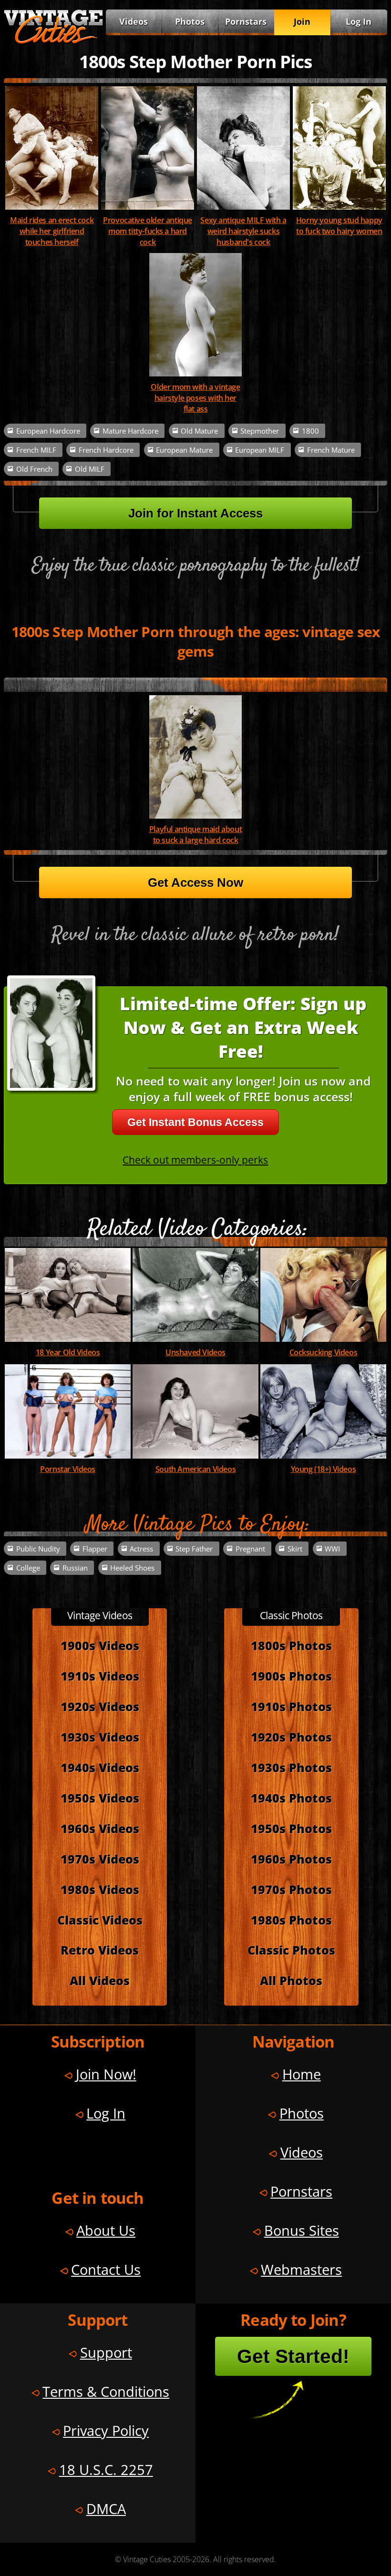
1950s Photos (291, 1829)
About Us (106, 2230)
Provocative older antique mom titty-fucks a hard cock (148, 231)
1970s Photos (291, 1890)
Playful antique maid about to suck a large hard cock (195, 834)
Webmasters (301, 2269)
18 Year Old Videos (68, 1352)
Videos (134, 21)
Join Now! (106, 2074)
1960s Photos (291, 1859)
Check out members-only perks (195, 1160)
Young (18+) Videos (324, 1469)
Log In (359, 21)
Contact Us (106, 2269)
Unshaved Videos (195, 1352)
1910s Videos (100, 1676)
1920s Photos (291, 1737)
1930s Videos (100, 1737)
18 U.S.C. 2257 (106, 2470)
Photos (190, 21)
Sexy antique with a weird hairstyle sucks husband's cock (243, 231)
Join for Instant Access (195, 513)
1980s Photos (291, 1920)
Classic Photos (291, 1950)
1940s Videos (100, 1768)
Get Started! (293, 2356)
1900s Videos (100, 1646)
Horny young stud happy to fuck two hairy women (339, 225)
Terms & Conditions (106, 2391)
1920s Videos (100, 1707)
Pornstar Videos (68, 1469)
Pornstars (246, 21)
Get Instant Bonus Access (195, 1122)
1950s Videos (100, 1798)
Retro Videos (100, 1950)
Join (302, 21)
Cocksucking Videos (324, 1352)
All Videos (100, 1981)
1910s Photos (291, 1707)
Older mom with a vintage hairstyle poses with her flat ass (195, 398)
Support (106, 2352)
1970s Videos (100, 1859)
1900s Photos (291, 1676)
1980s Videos (100, 1890)
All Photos (291, 1981)
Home (302, 2074)
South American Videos (195, 1469)
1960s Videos (100, 1829)
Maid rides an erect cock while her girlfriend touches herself (52, 231)
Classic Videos (100, 1920)
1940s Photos (291, 1798)
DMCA (106, 2509)
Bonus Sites (302, 2230)
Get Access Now (195, 882)
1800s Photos (291, 1646)
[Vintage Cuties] (53, 41)
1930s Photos (291, 1768)
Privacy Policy (106, 2430)
